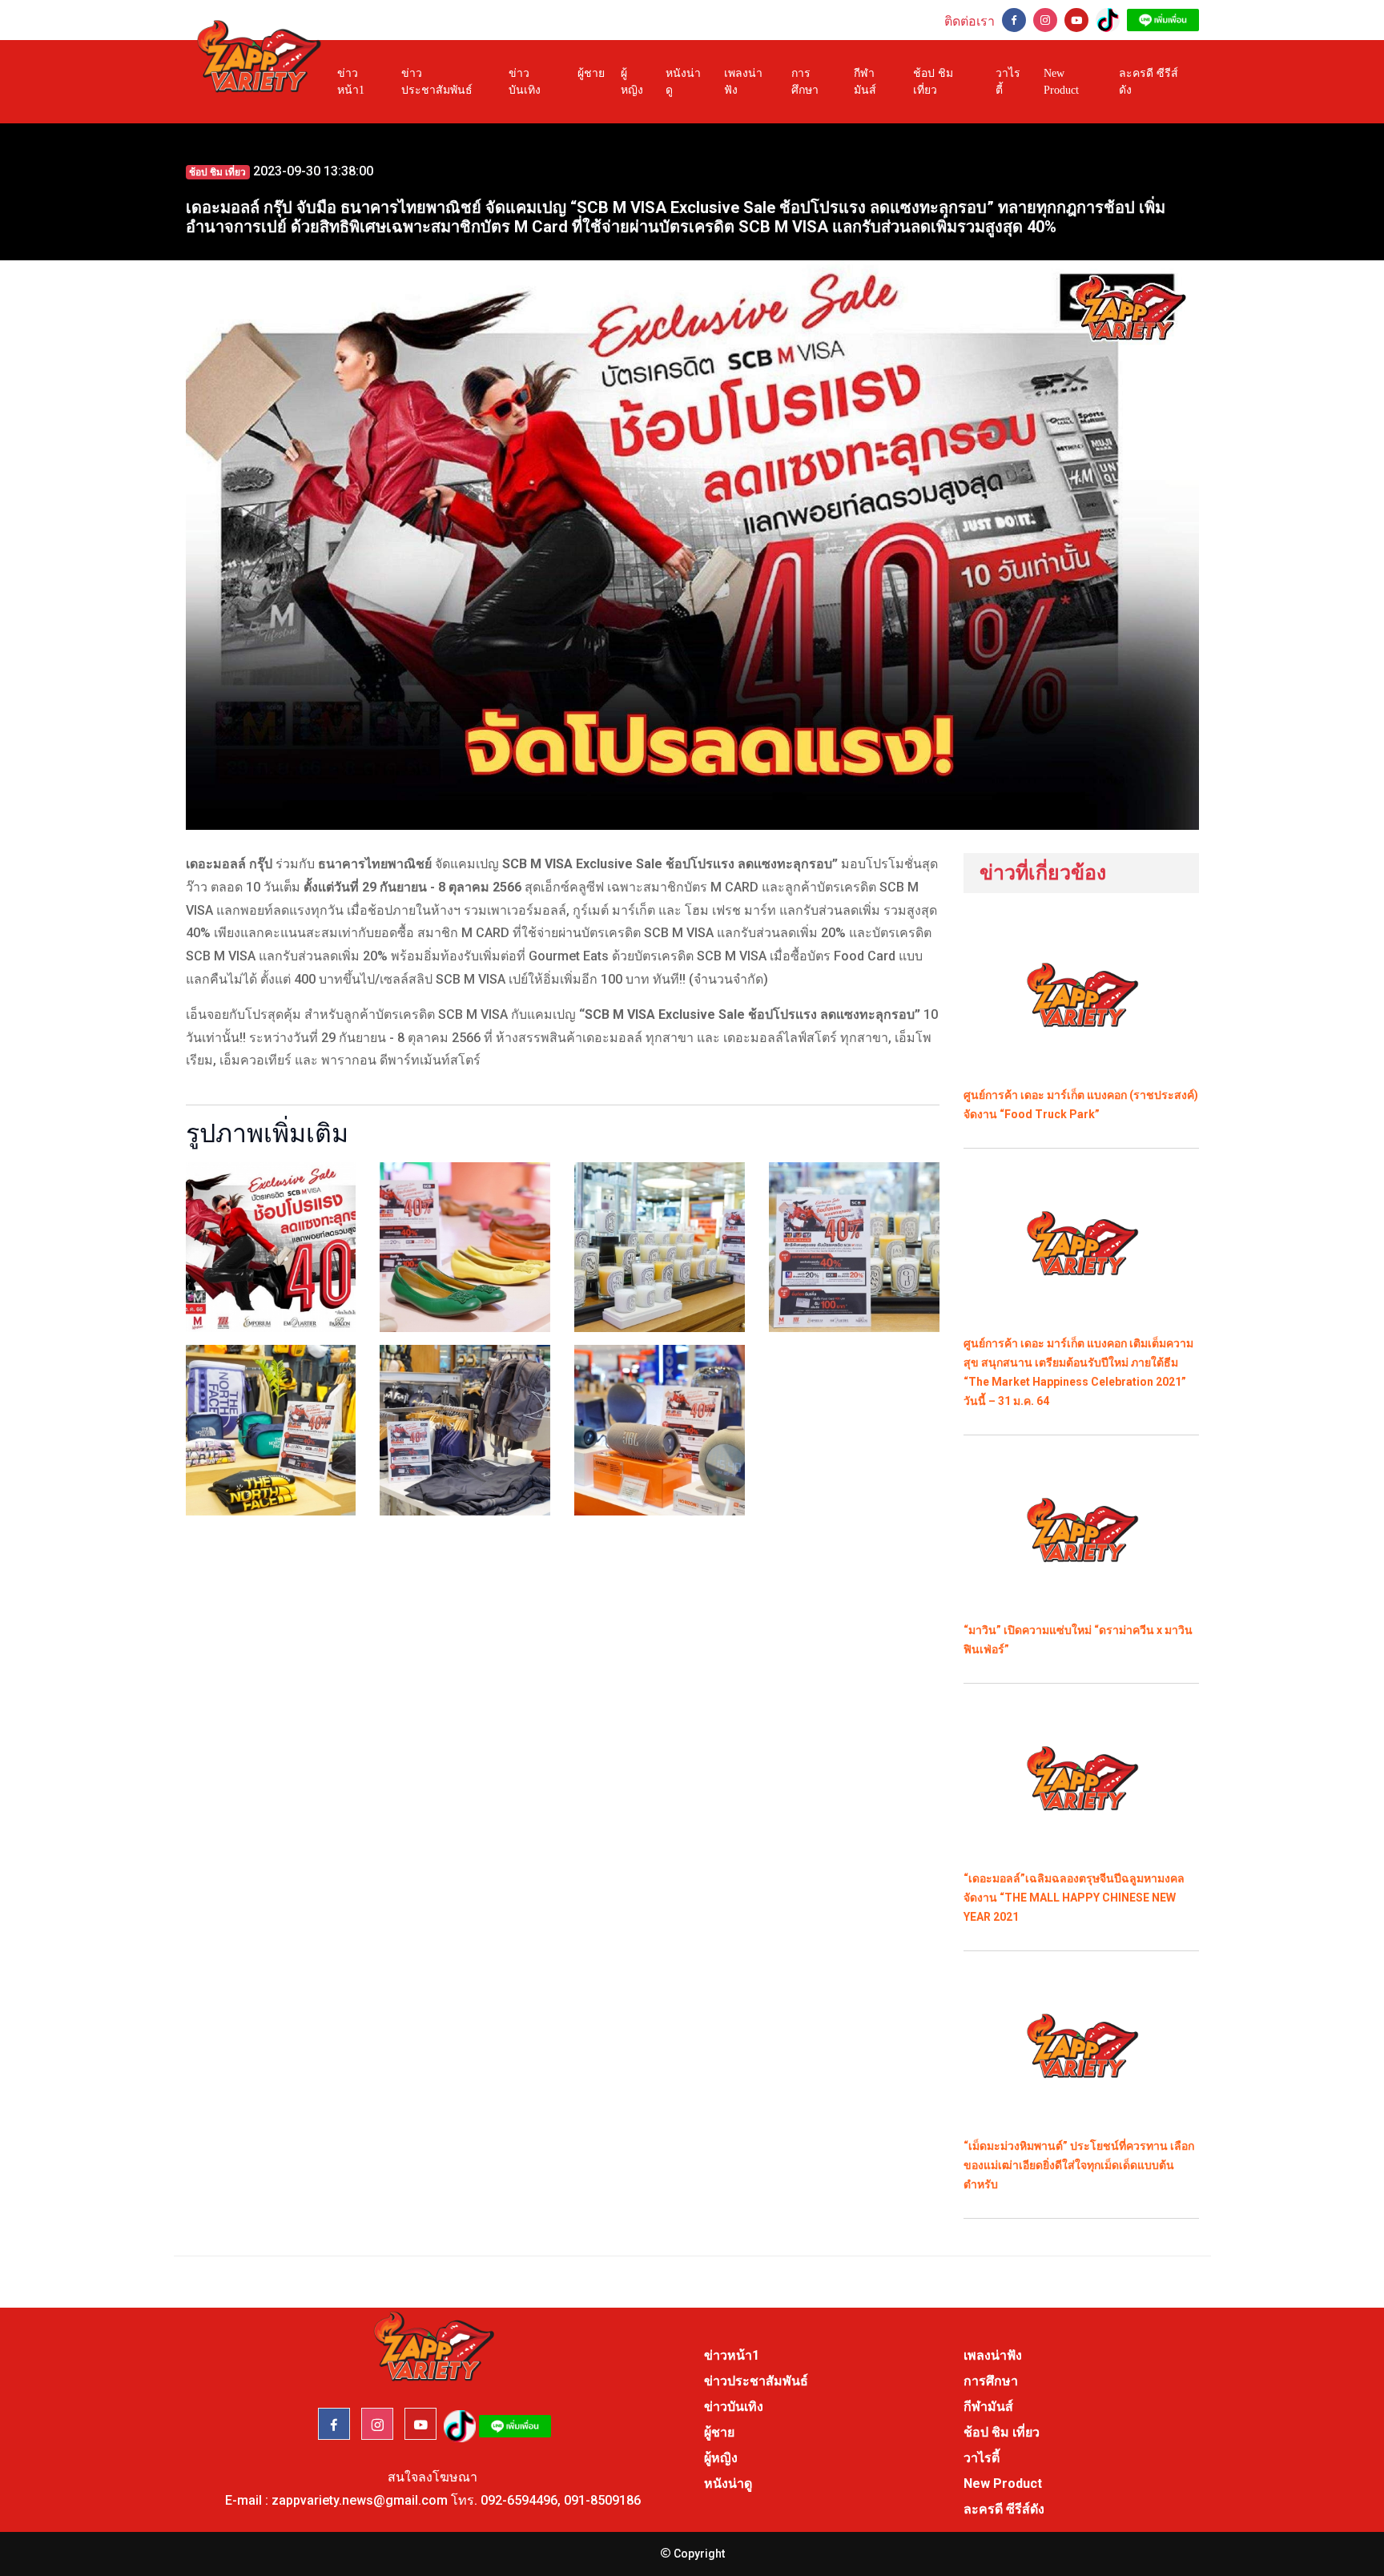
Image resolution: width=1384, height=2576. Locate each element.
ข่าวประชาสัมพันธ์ (437, 82)
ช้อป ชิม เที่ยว (933, 82)
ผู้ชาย (591, 73)
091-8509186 (602, 2500)
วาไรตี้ (1008, 82)
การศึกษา (805, 82)
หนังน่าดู (683, 82)
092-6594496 (519, 2500)
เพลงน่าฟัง (743, 82)
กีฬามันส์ (865, 82)
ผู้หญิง (632, 82)
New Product (1061, 82)
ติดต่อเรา (970, 21)
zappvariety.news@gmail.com (360, 2500)
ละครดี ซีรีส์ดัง (1149, 82)
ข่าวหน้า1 (351, 82)
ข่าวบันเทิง (525, 82)
